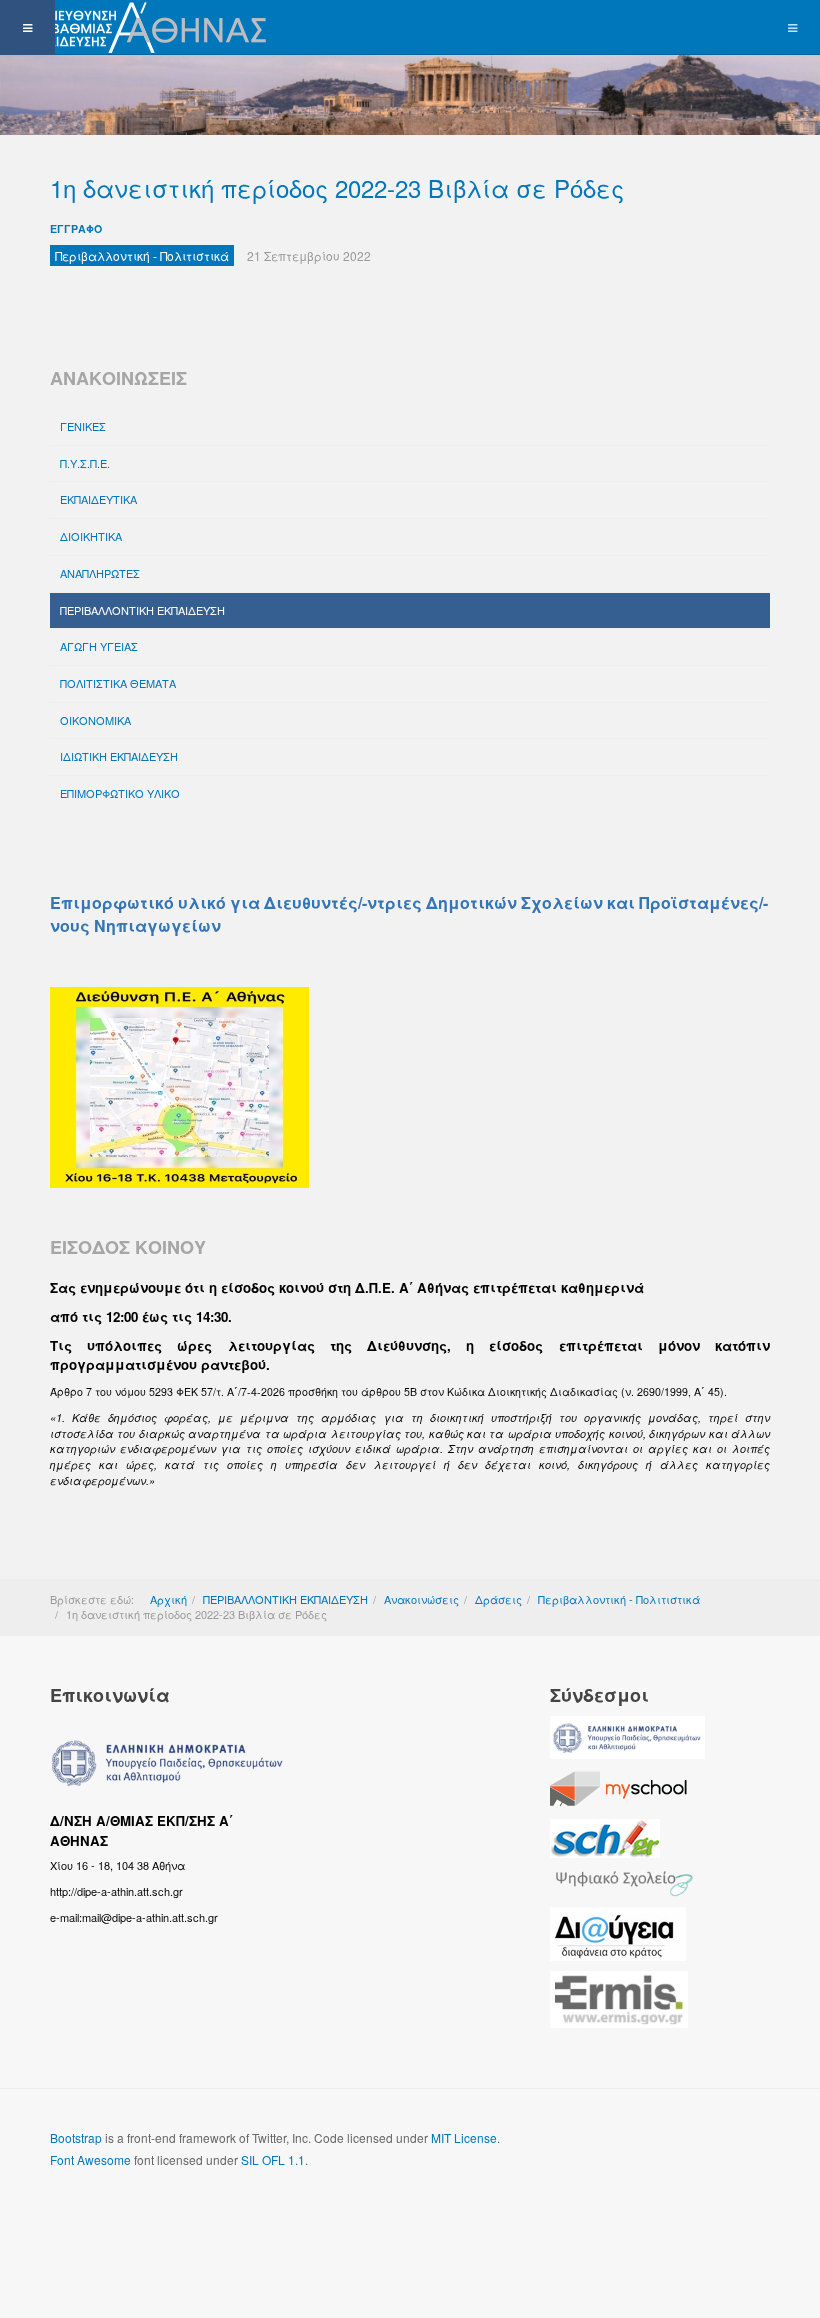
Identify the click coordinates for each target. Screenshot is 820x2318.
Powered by (141, 2213)
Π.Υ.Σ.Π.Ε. (85, 463)
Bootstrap (76, 2137)
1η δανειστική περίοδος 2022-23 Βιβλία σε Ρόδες (337, 187)
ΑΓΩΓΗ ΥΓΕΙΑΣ (99, 646)
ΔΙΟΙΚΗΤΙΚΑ (91, 536)
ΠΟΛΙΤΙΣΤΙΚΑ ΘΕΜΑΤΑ (118, 683)
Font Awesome (90, 2159)
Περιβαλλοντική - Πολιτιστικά (619, 1599)
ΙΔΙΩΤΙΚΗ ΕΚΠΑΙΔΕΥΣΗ (119, 756)
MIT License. (465, 2137)
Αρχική (168, 1599)
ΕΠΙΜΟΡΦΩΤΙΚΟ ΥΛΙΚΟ (120, 793)
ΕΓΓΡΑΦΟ (76, 228)
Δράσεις (498, 1599)
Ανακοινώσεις (421, 1599)
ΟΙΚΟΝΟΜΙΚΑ (95, 720)
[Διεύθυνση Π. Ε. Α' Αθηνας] (137, 27)
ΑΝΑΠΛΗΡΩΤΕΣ (100, 573)
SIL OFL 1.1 (273, 2159)
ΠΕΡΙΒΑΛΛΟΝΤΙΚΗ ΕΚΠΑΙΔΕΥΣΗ (142, 610)
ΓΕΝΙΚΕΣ (83, 426)
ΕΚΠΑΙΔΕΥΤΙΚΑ (98, 499)
